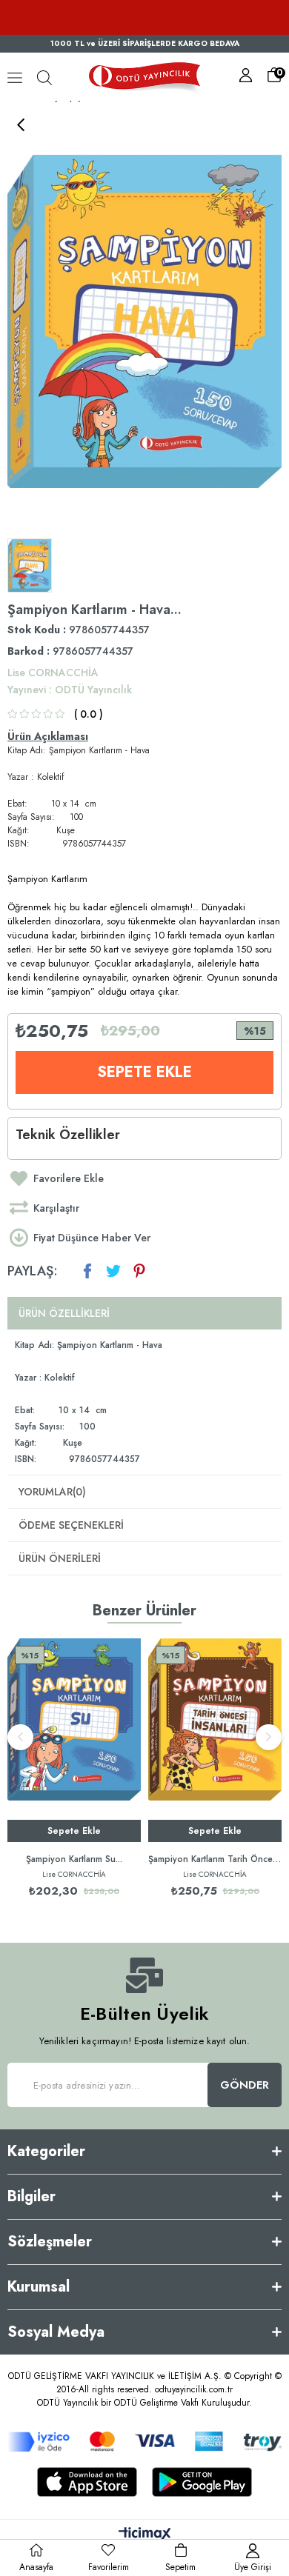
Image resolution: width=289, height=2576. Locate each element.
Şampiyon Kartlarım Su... (74, 1859)
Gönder (245, 2085)
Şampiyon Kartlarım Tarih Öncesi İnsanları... (215, 1859)
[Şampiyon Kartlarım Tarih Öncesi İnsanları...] (215, 1740)
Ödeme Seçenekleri (71, 1525)
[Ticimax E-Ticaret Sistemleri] (145, 2535)
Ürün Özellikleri (64, 1313)
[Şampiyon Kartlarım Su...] (74, 1740)
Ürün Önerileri (60, 1558)
